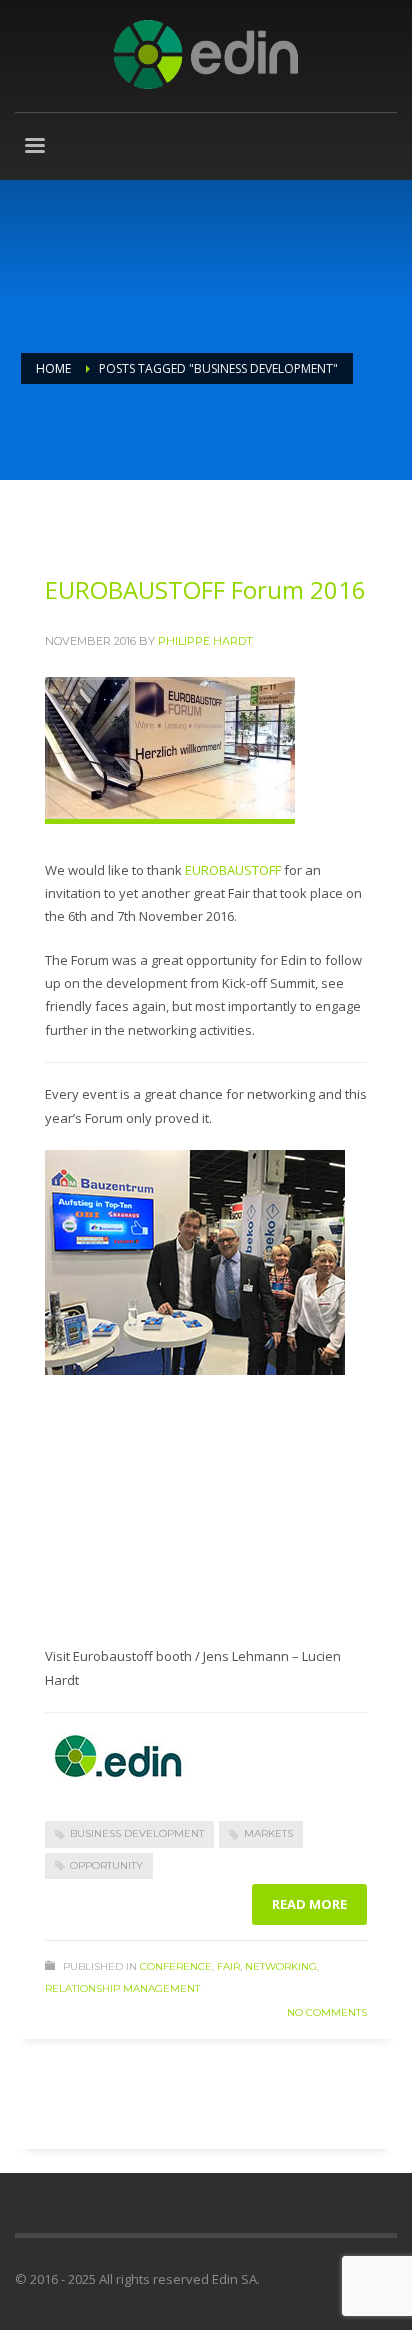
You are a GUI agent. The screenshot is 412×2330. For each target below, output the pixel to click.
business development (137, 1833)
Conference (176, 1966)
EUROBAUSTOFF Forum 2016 (205, 589)
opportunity (106, 1865)
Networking (281, 1966)
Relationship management (122, 1988)
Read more (309, 1904)
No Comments (327, 2012)
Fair (228, 1966)
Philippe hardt (205, 641)
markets (268, 1833)
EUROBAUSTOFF (233, 870)
